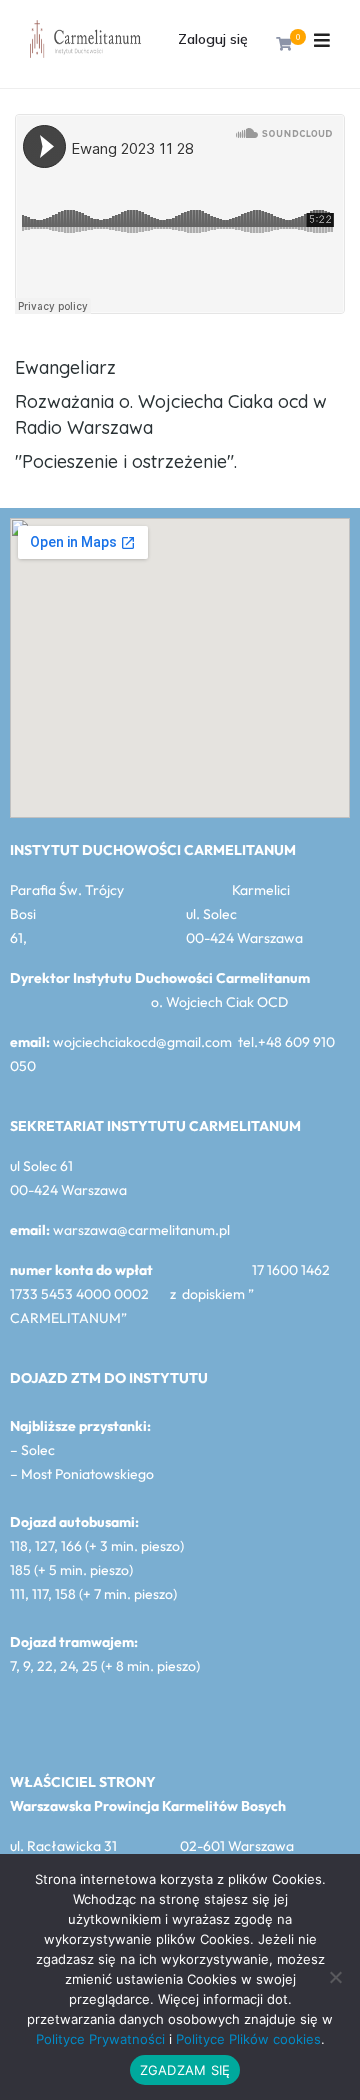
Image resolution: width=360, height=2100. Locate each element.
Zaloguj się (213, 39)
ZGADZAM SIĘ (185, 2070)
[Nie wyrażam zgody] (335, 1977)
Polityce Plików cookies (248, 2039)
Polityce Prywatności (100, 2039)
